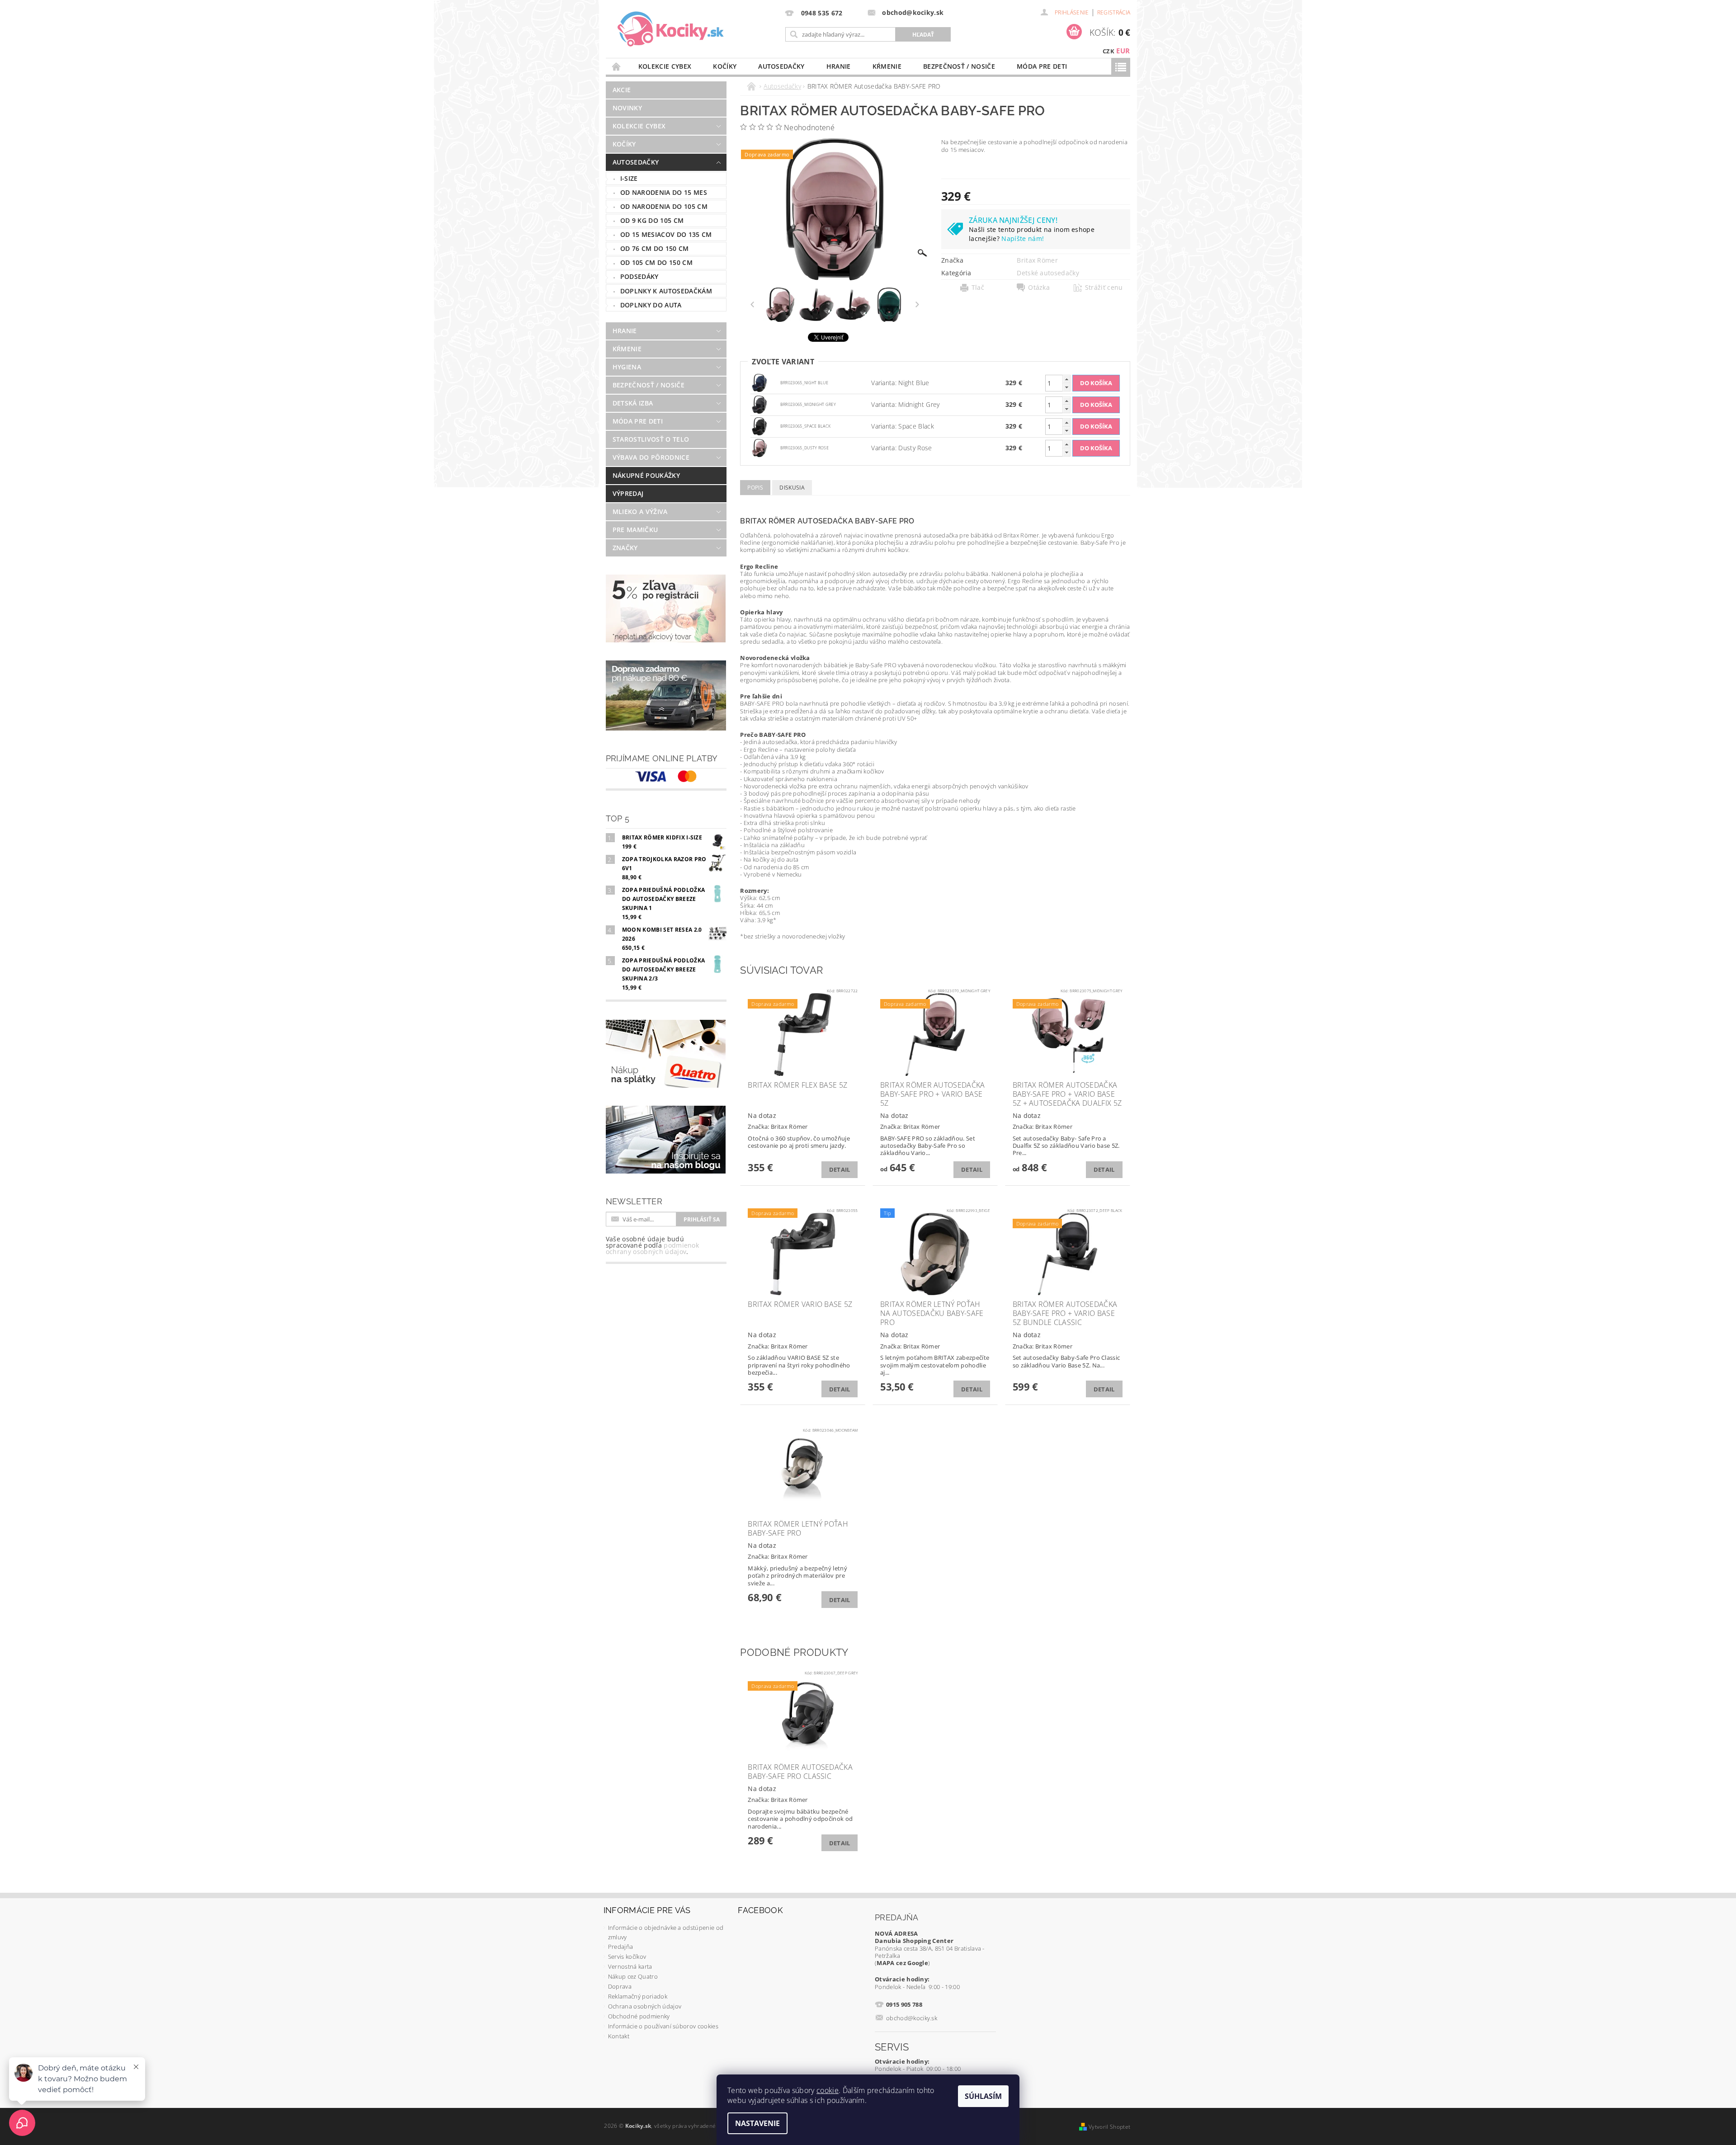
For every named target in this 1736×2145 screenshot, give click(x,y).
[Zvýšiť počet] (1066, 379)
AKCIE (622, 90)
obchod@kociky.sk (912, 2018)
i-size (629, 178)
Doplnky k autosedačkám (666, 291)
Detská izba (633, 403)
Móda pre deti (1042, 66)
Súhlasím (983, 2096)
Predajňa (621, 1947)
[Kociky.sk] (671, 29)
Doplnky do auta (651, 305)
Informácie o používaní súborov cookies (663, 2026)
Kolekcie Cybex (665, 66)
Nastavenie (757, 2123)
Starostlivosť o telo (651, 439)
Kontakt (619, 2036)
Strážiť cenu (1104, 288)
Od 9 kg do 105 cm (652, 220)
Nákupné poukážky (646, 475)
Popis (755, 488)
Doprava (620, 1986)
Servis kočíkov (627, 1956)
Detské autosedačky (1048, 273)
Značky (625, 548)
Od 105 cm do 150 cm (656, 262)
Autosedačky (781, 66)
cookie (828, 2090)
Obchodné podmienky (639, 2016)
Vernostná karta (630, 1966)
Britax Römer (1037, 260)
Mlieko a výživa (640, 511)
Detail (840, 1169)
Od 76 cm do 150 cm (655, 248)
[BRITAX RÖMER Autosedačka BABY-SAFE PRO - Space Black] (759, 426)
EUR (1123, 51)
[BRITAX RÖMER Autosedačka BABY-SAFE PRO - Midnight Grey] (759, 404)
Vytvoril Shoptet (1109, 2127)
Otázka (1039, 288)
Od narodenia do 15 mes (664, 192)
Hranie (839, 66)
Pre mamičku (635, 530)
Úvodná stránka (617, 66)
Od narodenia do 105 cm (664, 206)
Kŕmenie (887, 66)
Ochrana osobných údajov (645, 2006)
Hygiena (627, 367)
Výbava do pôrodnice (651, 457)
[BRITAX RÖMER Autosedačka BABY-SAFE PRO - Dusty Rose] (759, 447)
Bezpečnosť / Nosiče (959, 66)
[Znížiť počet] (1066, 387)
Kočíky (725, 66)
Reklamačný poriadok (638, 1996)
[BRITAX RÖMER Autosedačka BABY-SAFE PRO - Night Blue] (759, 382)
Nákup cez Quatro (633, 1976)
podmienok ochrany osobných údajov (652, 1248)
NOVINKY (627, 108)
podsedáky (639, 276)
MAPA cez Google (902, 1963)
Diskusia (792, 488)
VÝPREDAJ (628, 493)
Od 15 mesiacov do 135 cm (666, 234)
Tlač (978, 288)
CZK (1109, 51)
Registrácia (1114, 12)
